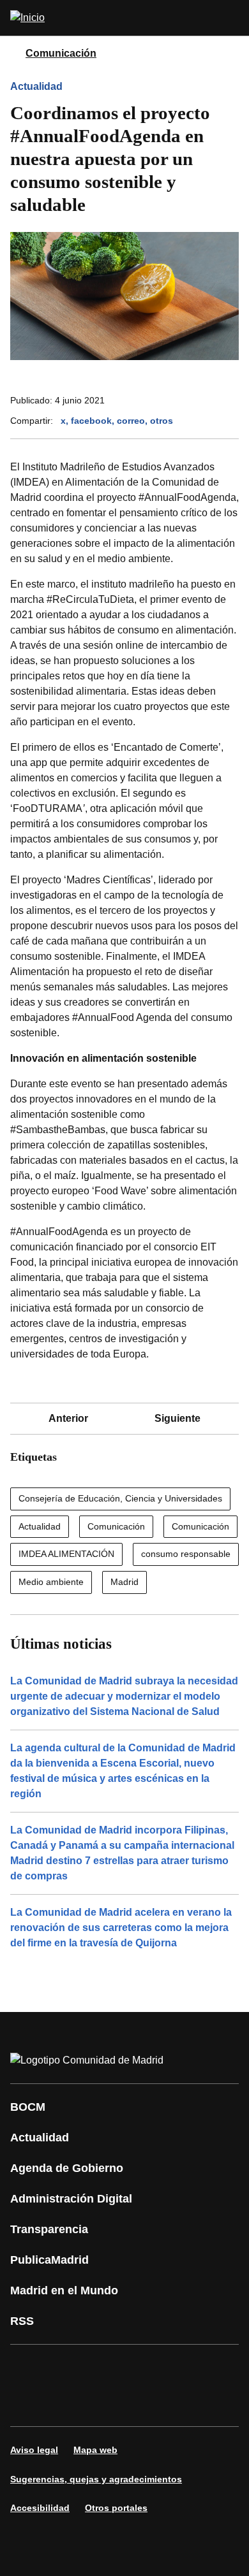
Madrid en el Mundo (64, 2290)
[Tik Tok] (28, 2403)
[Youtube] (143, 2368)
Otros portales (116, 2508)
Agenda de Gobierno (67, 2168)
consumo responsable (186, 1554)
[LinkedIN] (181, 2368)
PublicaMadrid (49, 2260)
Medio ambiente (51, 1582)
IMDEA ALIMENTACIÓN (66, 1554)
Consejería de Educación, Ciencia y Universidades (120, 1498)
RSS (22, 2321)
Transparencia (49, 2229)
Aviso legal (34, 2450)
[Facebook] (28, 2368)
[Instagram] (66, 2368)
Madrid (124, 1582)
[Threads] (143, 2403)
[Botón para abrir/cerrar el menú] (231, 18)
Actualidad (36, 86)
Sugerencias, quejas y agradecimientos (96, 2479)
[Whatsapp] (220, 2368)
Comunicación (61, 53)
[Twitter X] (105, 2368)
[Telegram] (105, 2403)
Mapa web (95, 2450)
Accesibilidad (40, 2508)
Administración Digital (71, 2199)
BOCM (28, 2107)
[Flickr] (66, 2403)
